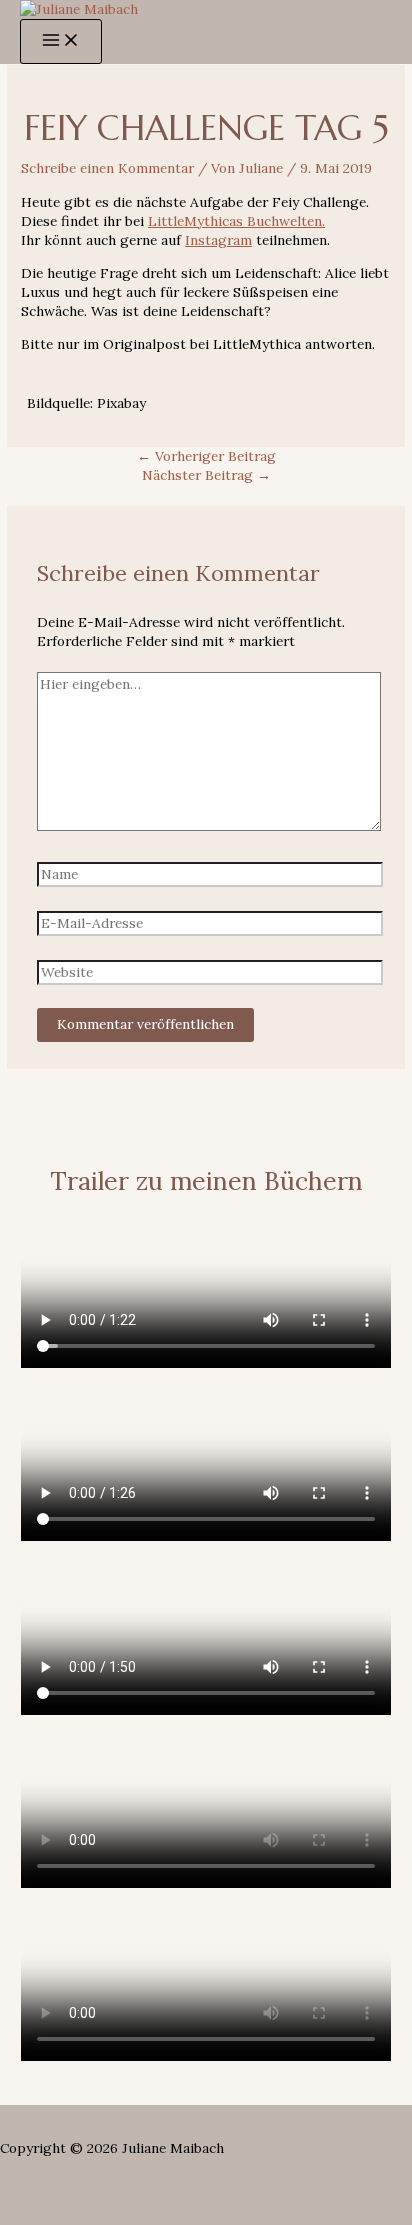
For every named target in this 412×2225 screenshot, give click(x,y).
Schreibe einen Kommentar (107, 168)
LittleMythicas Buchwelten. (236, 221)
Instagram (218, 240)
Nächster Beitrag (206, 475)
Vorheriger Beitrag (206, 456)
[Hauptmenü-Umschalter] (61, 41)
